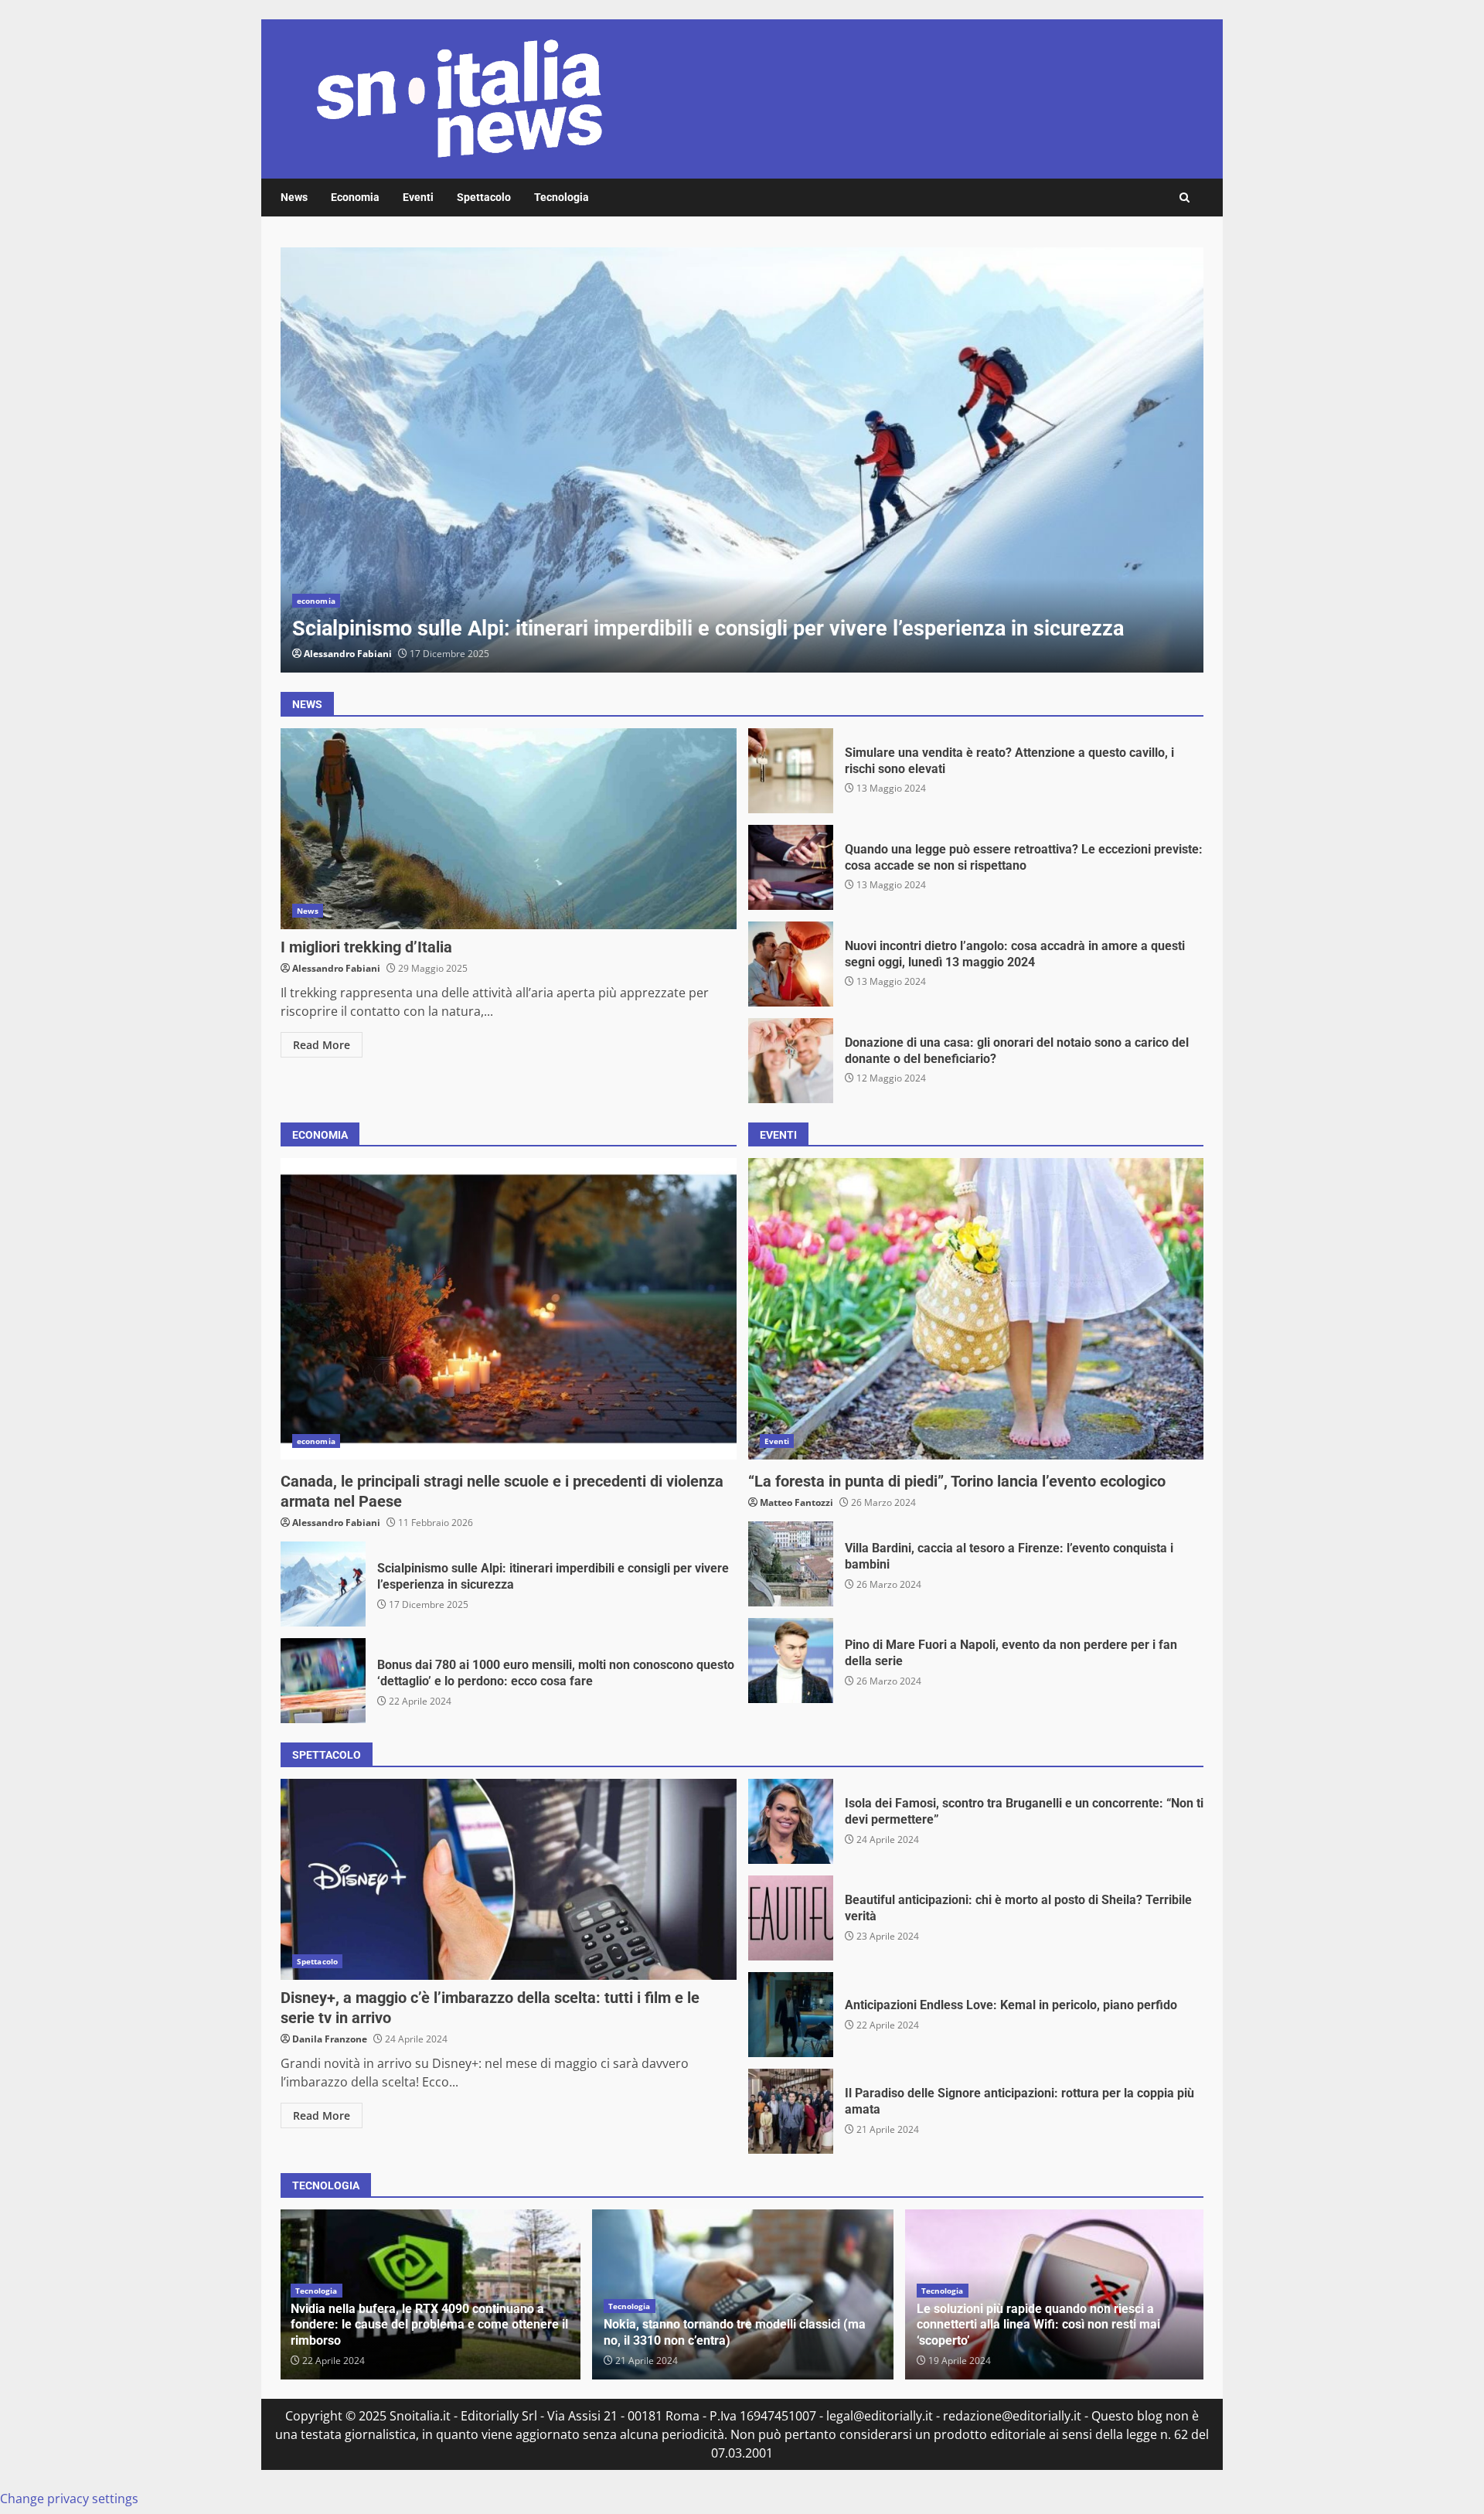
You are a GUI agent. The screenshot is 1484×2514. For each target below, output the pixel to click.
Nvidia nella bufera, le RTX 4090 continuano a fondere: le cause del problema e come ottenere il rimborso (429, 2325)
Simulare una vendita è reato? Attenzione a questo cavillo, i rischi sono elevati (791, 771)
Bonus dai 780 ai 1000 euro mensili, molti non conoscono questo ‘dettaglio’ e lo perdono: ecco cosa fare (323, 1681)
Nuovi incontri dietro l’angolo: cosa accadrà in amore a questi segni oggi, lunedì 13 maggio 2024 (791, 964)
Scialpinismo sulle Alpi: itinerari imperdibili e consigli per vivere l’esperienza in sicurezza (742, 460)
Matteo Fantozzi (796, 1502)
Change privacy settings (69, 2499)
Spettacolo (484, 197)
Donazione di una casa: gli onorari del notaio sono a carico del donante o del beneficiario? (791, 1061)
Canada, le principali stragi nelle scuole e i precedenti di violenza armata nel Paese (509, 1309)
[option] (742, 460)
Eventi (418, 197)
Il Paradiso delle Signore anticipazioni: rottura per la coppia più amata (791, 2111)
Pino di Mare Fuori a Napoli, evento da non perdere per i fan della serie (791, 1661)
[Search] (1184, 198)
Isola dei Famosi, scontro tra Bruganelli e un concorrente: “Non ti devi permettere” (791, 1821)
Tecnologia (562, 197)
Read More (322, 1045)
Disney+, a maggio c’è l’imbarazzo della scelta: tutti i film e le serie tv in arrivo (509, 1879)
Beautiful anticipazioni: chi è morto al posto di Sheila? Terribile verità (791, 1918)
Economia (355, 197)
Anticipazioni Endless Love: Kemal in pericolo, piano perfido (791, 2015)
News (294, 197)
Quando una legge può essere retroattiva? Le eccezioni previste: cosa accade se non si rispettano (791, 867)
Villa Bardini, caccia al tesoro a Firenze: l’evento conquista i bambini (791, 1564)
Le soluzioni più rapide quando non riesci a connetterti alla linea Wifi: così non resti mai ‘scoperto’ (1038, 2325)
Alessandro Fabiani (348, 654)
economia (316, 601)
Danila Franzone (330, 2039)
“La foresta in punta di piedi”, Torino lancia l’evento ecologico (976, 1309)
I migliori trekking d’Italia (509, 829)
